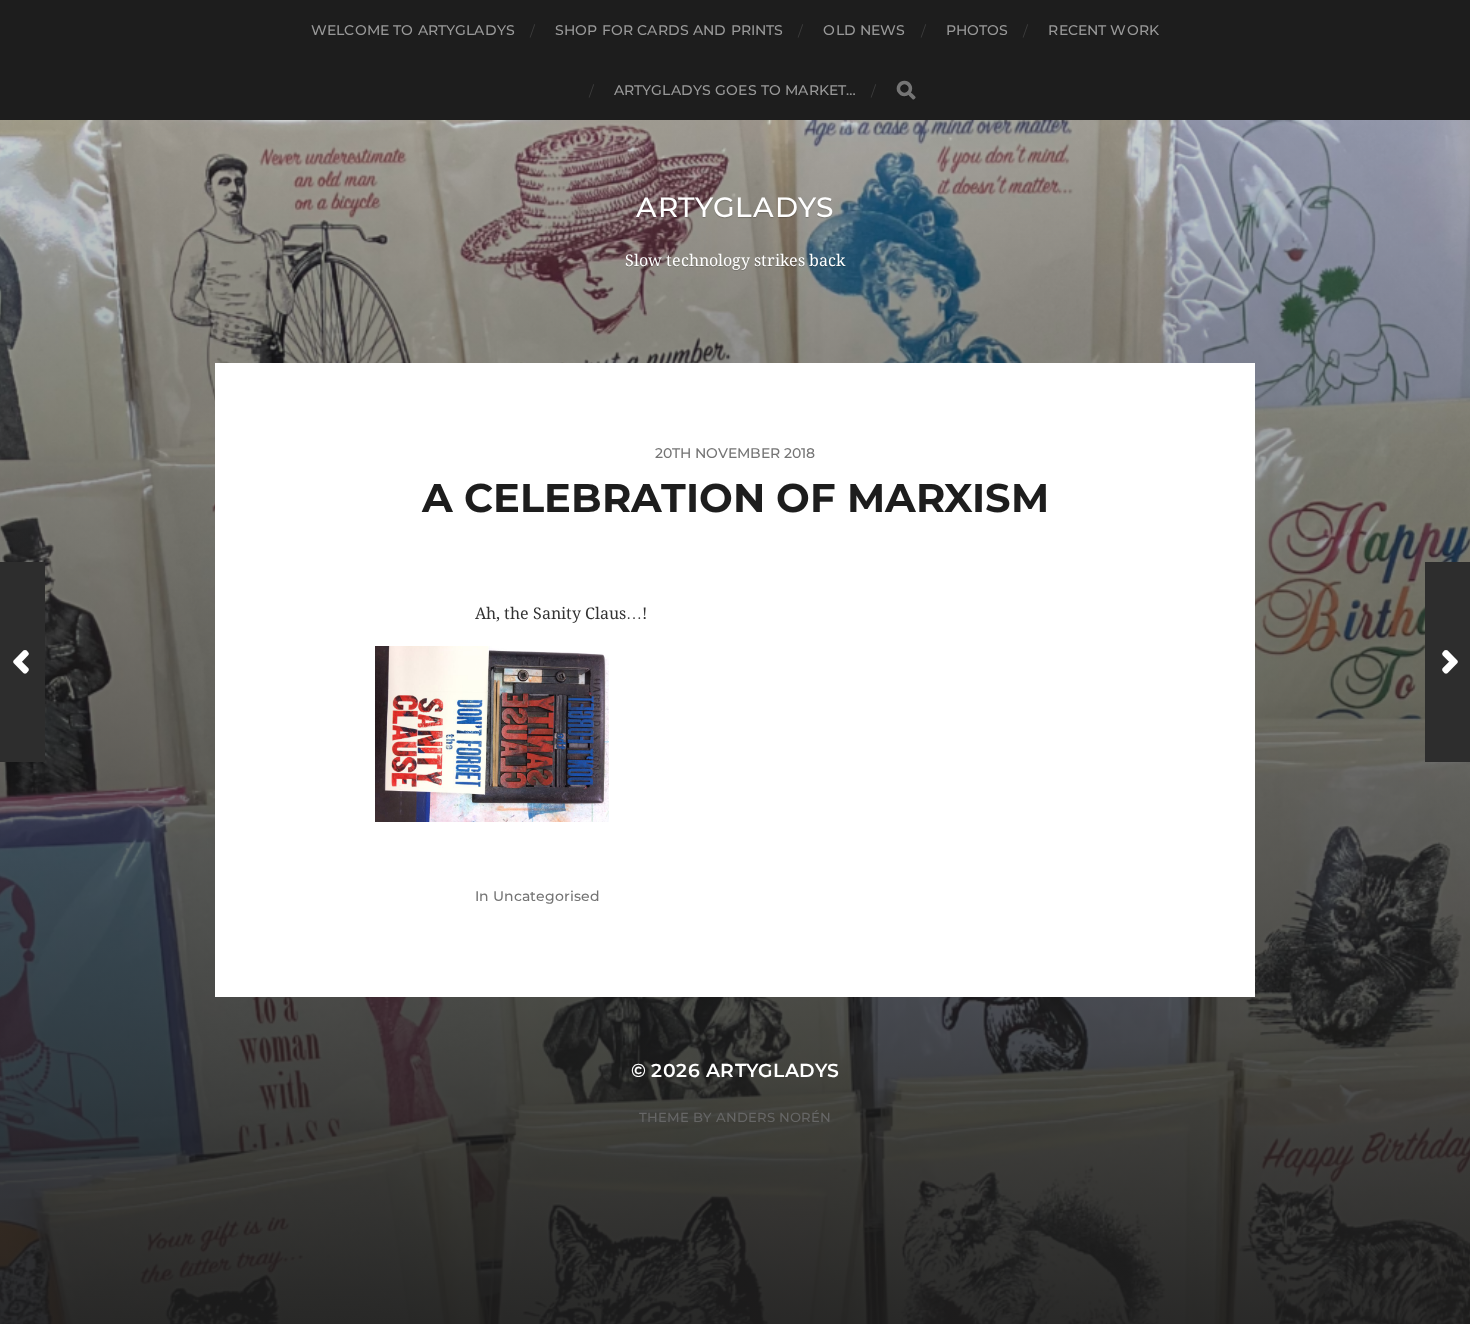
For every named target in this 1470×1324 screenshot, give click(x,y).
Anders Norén (773, 1117)
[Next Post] (1447, 662)
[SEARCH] (906, 90)
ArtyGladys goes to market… (735, 90)
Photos (977, 30)
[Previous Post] (22, 662)
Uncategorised (546, 896)
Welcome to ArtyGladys (413, 30)
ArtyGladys (735, 207)
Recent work (1103, 30)
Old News (864, 30)
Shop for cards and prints (669, 30)
